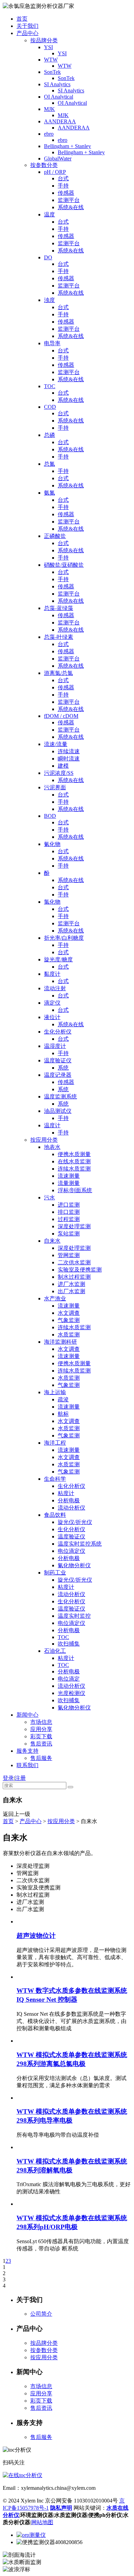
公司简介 (41, 2314)
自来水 (52, 1241)
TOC (50, 386)
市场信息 (41, 1722)
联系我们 (27, 1765)
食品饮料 (55, 1515)
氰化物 (52, 844)
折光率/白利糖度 (64, 938)
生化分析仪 (58, 1032)
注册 (20, 1778)
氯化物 (52, 902)
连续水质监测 (74, 1169)
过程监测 (69, 1219)
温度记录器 (58, 1075)
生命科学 (55, 1479)
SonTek (52, 72)
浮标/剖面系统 (75, 1190)
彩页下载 (41, 1736)
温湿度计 (55, 1046)
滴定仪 (52, 1003)
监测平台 (69, 200)
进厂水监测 (71, 1284)
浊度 (49, 300)
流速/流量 (56, 744)
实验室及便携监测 (80, 1270)
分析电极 (69, 1500)
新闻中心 (27, 1715)
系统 (63, 1068)
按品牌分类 (44, 40)
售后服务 (41, 1758)
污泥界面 (55, 787)
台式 (63, 178)
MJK (49, 109)
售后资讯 (41, 1744)
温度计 (52, 1125)
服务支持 (27, 1751)
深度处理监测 (74, 1226)
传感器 (66, 193)
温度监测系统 (60, 1097)
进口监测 (69, 1205)
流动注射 (55, 988)
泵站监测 (69, 1234)
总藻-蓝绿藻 (59, 608)
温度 (49, 214)
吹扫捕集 (69, 1644)
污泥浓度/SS (59, 773)
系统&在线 (71, 207)
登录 (8, 1778)
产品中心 (27, 33)
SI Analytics (57, 84)
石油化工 (55, 1651)
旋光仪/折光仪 (75, 1522)
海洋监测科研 (60, 1342)
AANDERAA (60, 121)
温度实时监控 (74, 1616)
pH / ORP (55, 172)
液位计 (52, 1017)
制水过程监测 (74, 1277)
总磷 (49, 435)
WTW (51, 60)
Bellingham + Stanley (68, 146)
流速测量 (69, 1176)
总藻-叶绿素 (59, 637)
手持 (63, 186)
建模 (63, 766)
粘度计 (66, 1493)
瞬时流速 (69, 759)
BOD (50, 816)
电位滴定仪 (71, 1551)
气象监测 (69, 1320)
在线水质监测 (74, 1161)
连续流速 (69, 751)
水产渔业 (55, 1298)
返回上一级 (16, 1814)
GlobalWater (58, 159)
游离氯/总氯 (58, 673)
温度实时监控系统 (80, 1544)
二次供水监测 (74, 1262)
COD (50, 407)
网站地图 (42, 2522)
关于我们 (27, 26)
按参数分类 (44, 165)
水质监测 (69, 1335)
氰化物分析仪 (74, 1565)
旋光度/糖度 (58, 959)
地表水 (52, 1147)
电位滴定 (69, 1679)
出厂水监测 (71, 1291)
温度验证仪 (58, 1060)
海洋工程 (55, 1443)
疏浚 (63, 1399)
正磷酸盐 (55, 536)
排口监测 (69, 1212)
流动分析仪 (71, 1508)
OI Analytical (59, 97)
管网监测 (69, 1255)
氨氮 (49, 493)
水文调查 (69, 1313)
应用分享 (41, 1729)
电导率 (52, 343)
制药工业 (55, 1573)
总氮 (49, 464)
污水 (49, 1197)
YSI (48, 47)
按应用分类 (44, 1140)
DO (48, 257)
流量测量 (69, 1183)
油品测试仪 (58, 1111)
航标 (63, 1414)
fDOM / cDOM (61, 716)
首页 (22, 19)
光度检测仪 (71, 1693)
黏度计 (52, 974)
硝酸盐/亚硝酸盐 (64, 565)
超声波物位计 (36, 1936)
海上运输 (55, 1392)
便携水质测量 (74, 1154)
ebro (49, 134)
